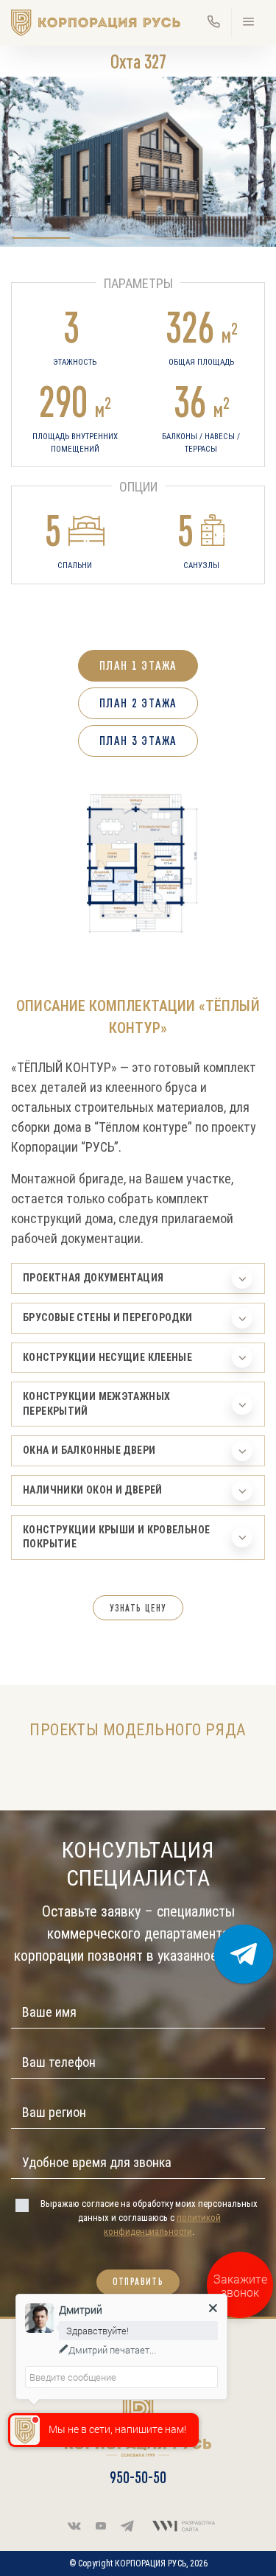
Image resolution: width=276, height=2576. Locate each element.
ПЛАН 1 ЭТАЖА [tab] (138, 665)
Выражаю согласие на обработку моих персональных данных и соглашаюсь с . (149, 2218)
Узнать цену (138, 1608)
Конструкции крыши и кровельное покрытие (116, 1537)
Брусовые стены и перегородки (108, 1317)
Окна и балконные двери (89, 1450)
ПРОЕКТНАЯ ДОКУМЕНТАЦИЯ (93, 1278)
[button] (41, 238)
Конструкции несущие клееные (107, 1357)
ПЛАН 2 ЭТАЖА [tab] (138, 703)
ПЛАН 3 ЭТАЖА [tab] (138, 741)
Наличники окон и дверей (93, 1490)
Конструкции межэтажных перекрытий (96, 1404)
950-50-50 (138, 2477)
